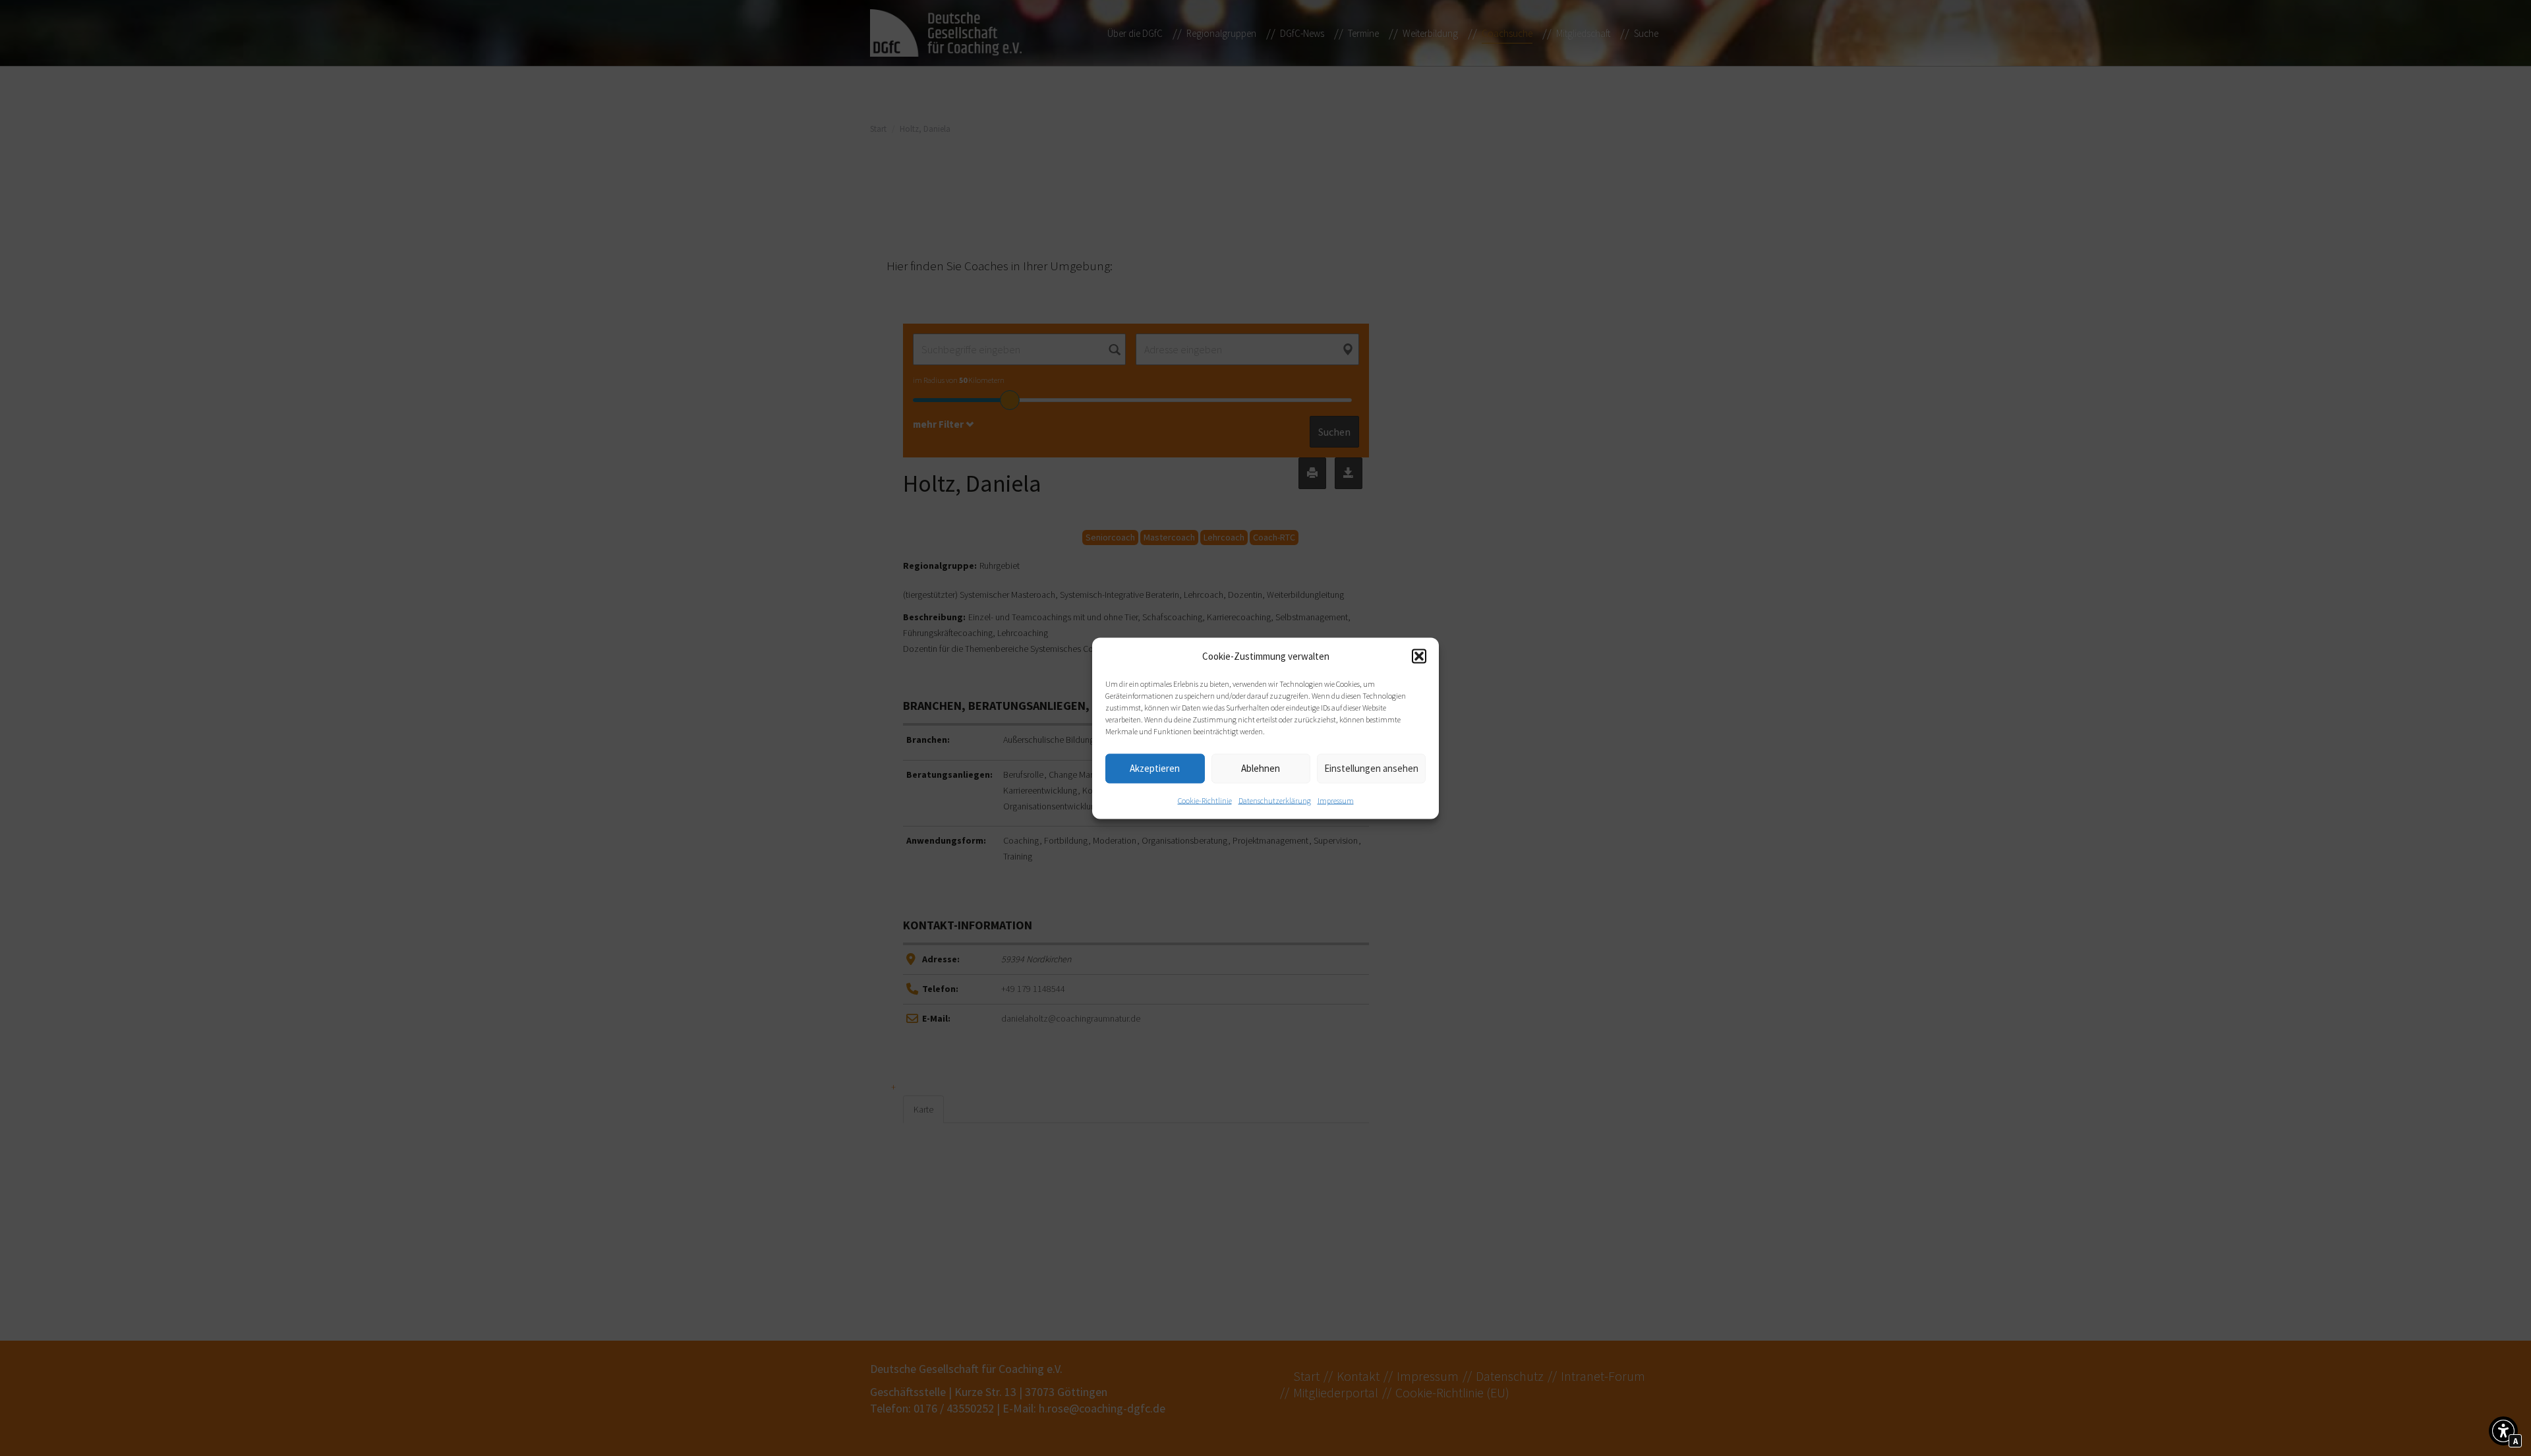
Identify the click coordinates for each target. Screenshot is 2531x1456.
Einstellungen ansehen (1371, 768)
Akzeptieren (1155, 768)
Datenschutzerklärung (1275, 800)
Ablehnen (1261, 768)
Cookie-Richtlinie (1205, 800)
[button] (1419, 656)
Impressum (1336, 800)
